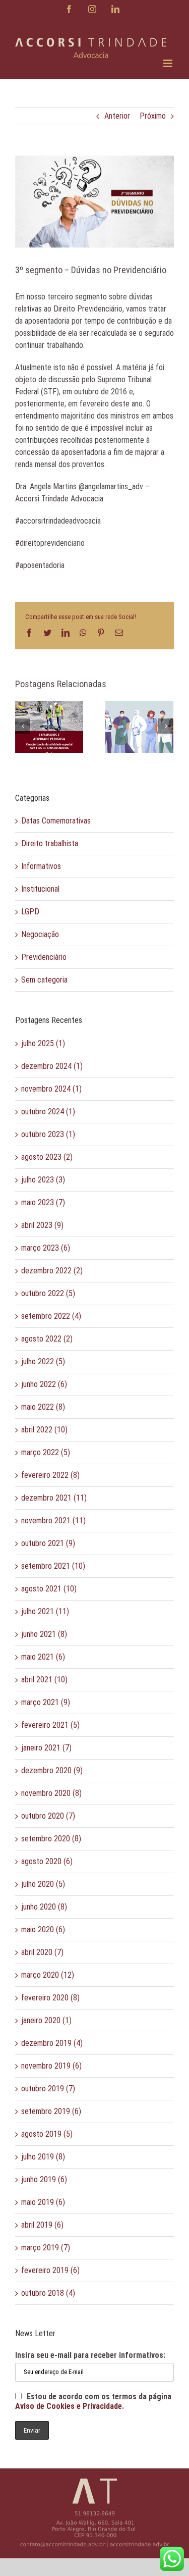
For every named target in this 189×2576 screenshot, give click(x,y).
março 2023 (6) (46, 1248)
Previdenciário (44, 957)
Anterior (117, 116)
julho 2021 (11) (45, 1611)
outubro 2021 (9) (48, 1543)
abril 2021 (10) (44, 1680)
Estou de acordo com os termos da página (93, 2401)
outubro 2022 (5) (48, 1293)
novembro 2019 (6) (51, 2066)
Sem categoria (44, 980)
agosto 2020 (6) (47, 1861)
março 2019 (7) (46, 2248)
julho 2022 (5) (43, 1361)
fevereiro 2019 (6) (50, 2270)
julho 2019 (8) (43, 2157)
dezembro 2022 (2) (52, 1271)
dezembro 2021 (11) (54, 1498)
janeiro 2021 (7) (46, 1748)
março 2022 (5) (46, 1452)
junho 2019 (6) (44, 2179)
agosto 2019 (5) (47, 2134)
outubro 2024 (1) (48, 1112)
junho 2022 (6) (44, 1384)
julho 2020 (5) (43, 1884)
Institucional (40, 889)
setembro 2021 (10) (53, 1566)
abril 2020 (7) (42, 1952)
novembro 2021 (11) (53, 1521)
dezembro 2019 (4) (52, 2043)
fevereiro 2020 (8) (50, 1998)
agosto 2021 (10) (49, 1589)
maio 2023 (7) (43, 1202)
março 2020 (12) (48, 1975)
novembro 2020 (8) (51, 1793)
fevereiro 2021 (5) (50, 1725)
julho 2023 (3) (43, 1180)
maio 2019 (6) (43, 2202)
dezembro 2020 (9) (52, 1770)
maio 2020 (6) (43, 1929)
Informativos (41, 866)
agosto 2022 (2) (47, 1339)
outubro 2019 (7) (48, 2089)
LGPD (30, 912)
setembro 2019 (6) (51, 2111)
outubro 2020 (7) (48, 1816)
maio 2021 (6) (43, 1657)
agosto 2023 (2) (47, 1157)
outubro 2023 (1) (48, 1134)
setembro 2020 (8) (51, 1839)
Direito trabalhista (50, 843)
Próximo (153, 116)
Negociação (40, 934)
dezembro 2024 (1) (52, 1066)
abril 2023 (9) (42, 1225)
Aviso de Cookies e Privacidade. (70, 2406)
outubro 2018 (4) (48, 2293)
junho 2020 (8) (44, 1907)
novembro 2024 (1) (51, 1089)
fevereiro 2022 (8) (50, 1475)
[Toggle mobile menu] (169, 63)
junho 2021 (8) (44, 1634)
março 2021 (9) (46, 1702)
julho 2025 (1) (43, 1043)
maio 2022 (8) (43, 1407)
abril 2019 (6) (42, 2225)
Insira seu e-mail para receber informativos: (90, 2355)
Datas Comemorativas (56, 821)
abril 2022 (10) (44, 1430)
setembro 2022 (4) (51, 1316)
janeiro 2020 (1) (46, 2020)
